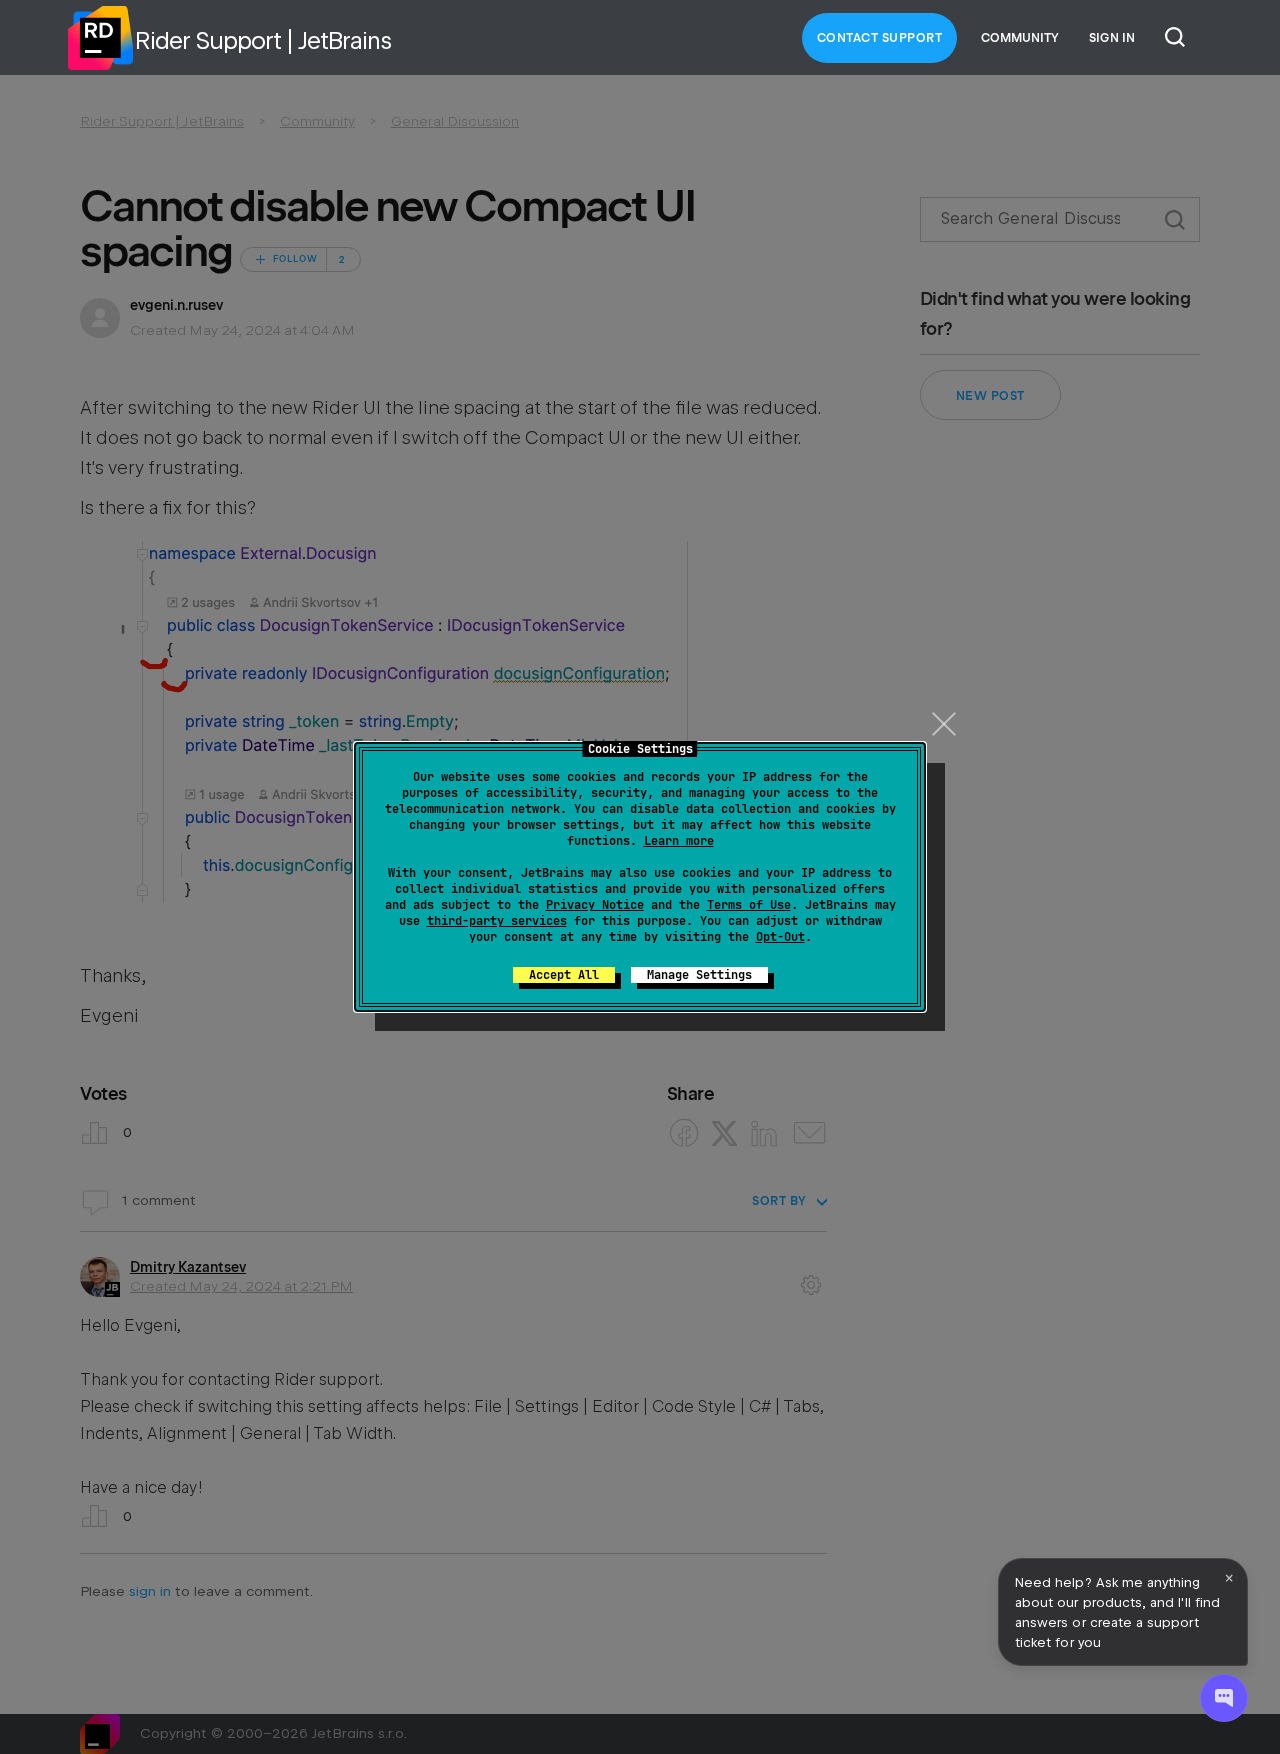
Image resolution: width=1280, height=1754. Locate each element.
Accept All (564, 975)
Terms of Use (749, 905)
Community (1020, 38)
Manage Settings (699, 975)
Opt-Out (780, 937)
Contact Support (880, 38)
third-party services (497, 921)
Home (100, 38)
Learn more (679, 841)
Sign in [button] (1112, 38)
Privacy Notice (595, 905)
